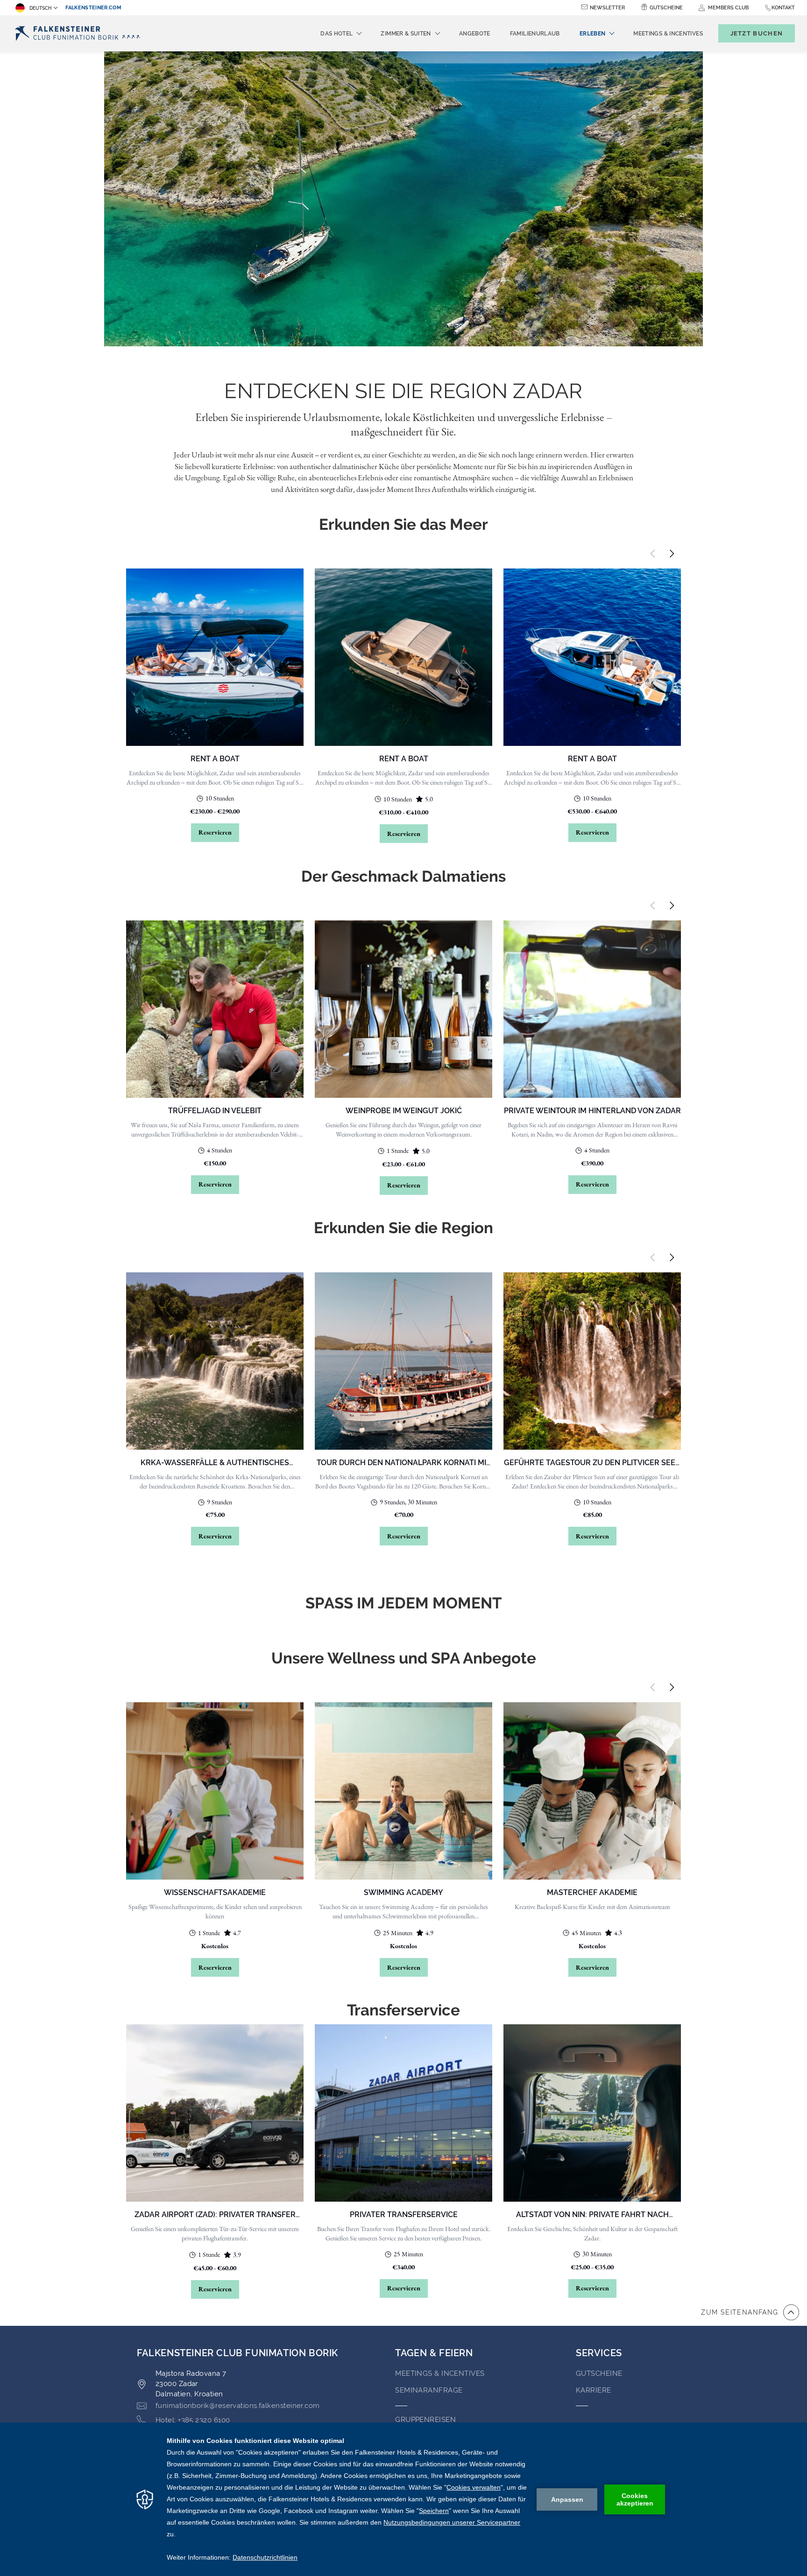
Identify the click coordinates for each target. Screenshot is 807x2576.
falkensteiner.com (93, 8)
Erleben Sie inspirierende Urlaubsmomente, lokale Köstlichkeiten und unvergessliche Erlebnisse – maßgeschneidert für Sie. (404, 424)
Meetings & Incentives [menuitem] (668, 34)
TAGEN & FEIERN (434, 2353)
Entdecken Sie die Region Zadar (403, 391)
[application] (403, 2499)
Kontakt (783, 8)
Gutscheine (666, 8)
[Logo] (80, 33)
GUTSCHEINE (599, 2373)
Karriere (594, 2390)
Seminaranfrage (429, 2390)
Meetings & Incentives (440, 2373)
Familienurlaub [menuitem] (535, 34)
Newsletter (607, 8)
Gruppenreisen (425, 2420)
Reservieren (215, 832)
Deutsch (40, 8)
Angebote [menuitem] (475, 34)
